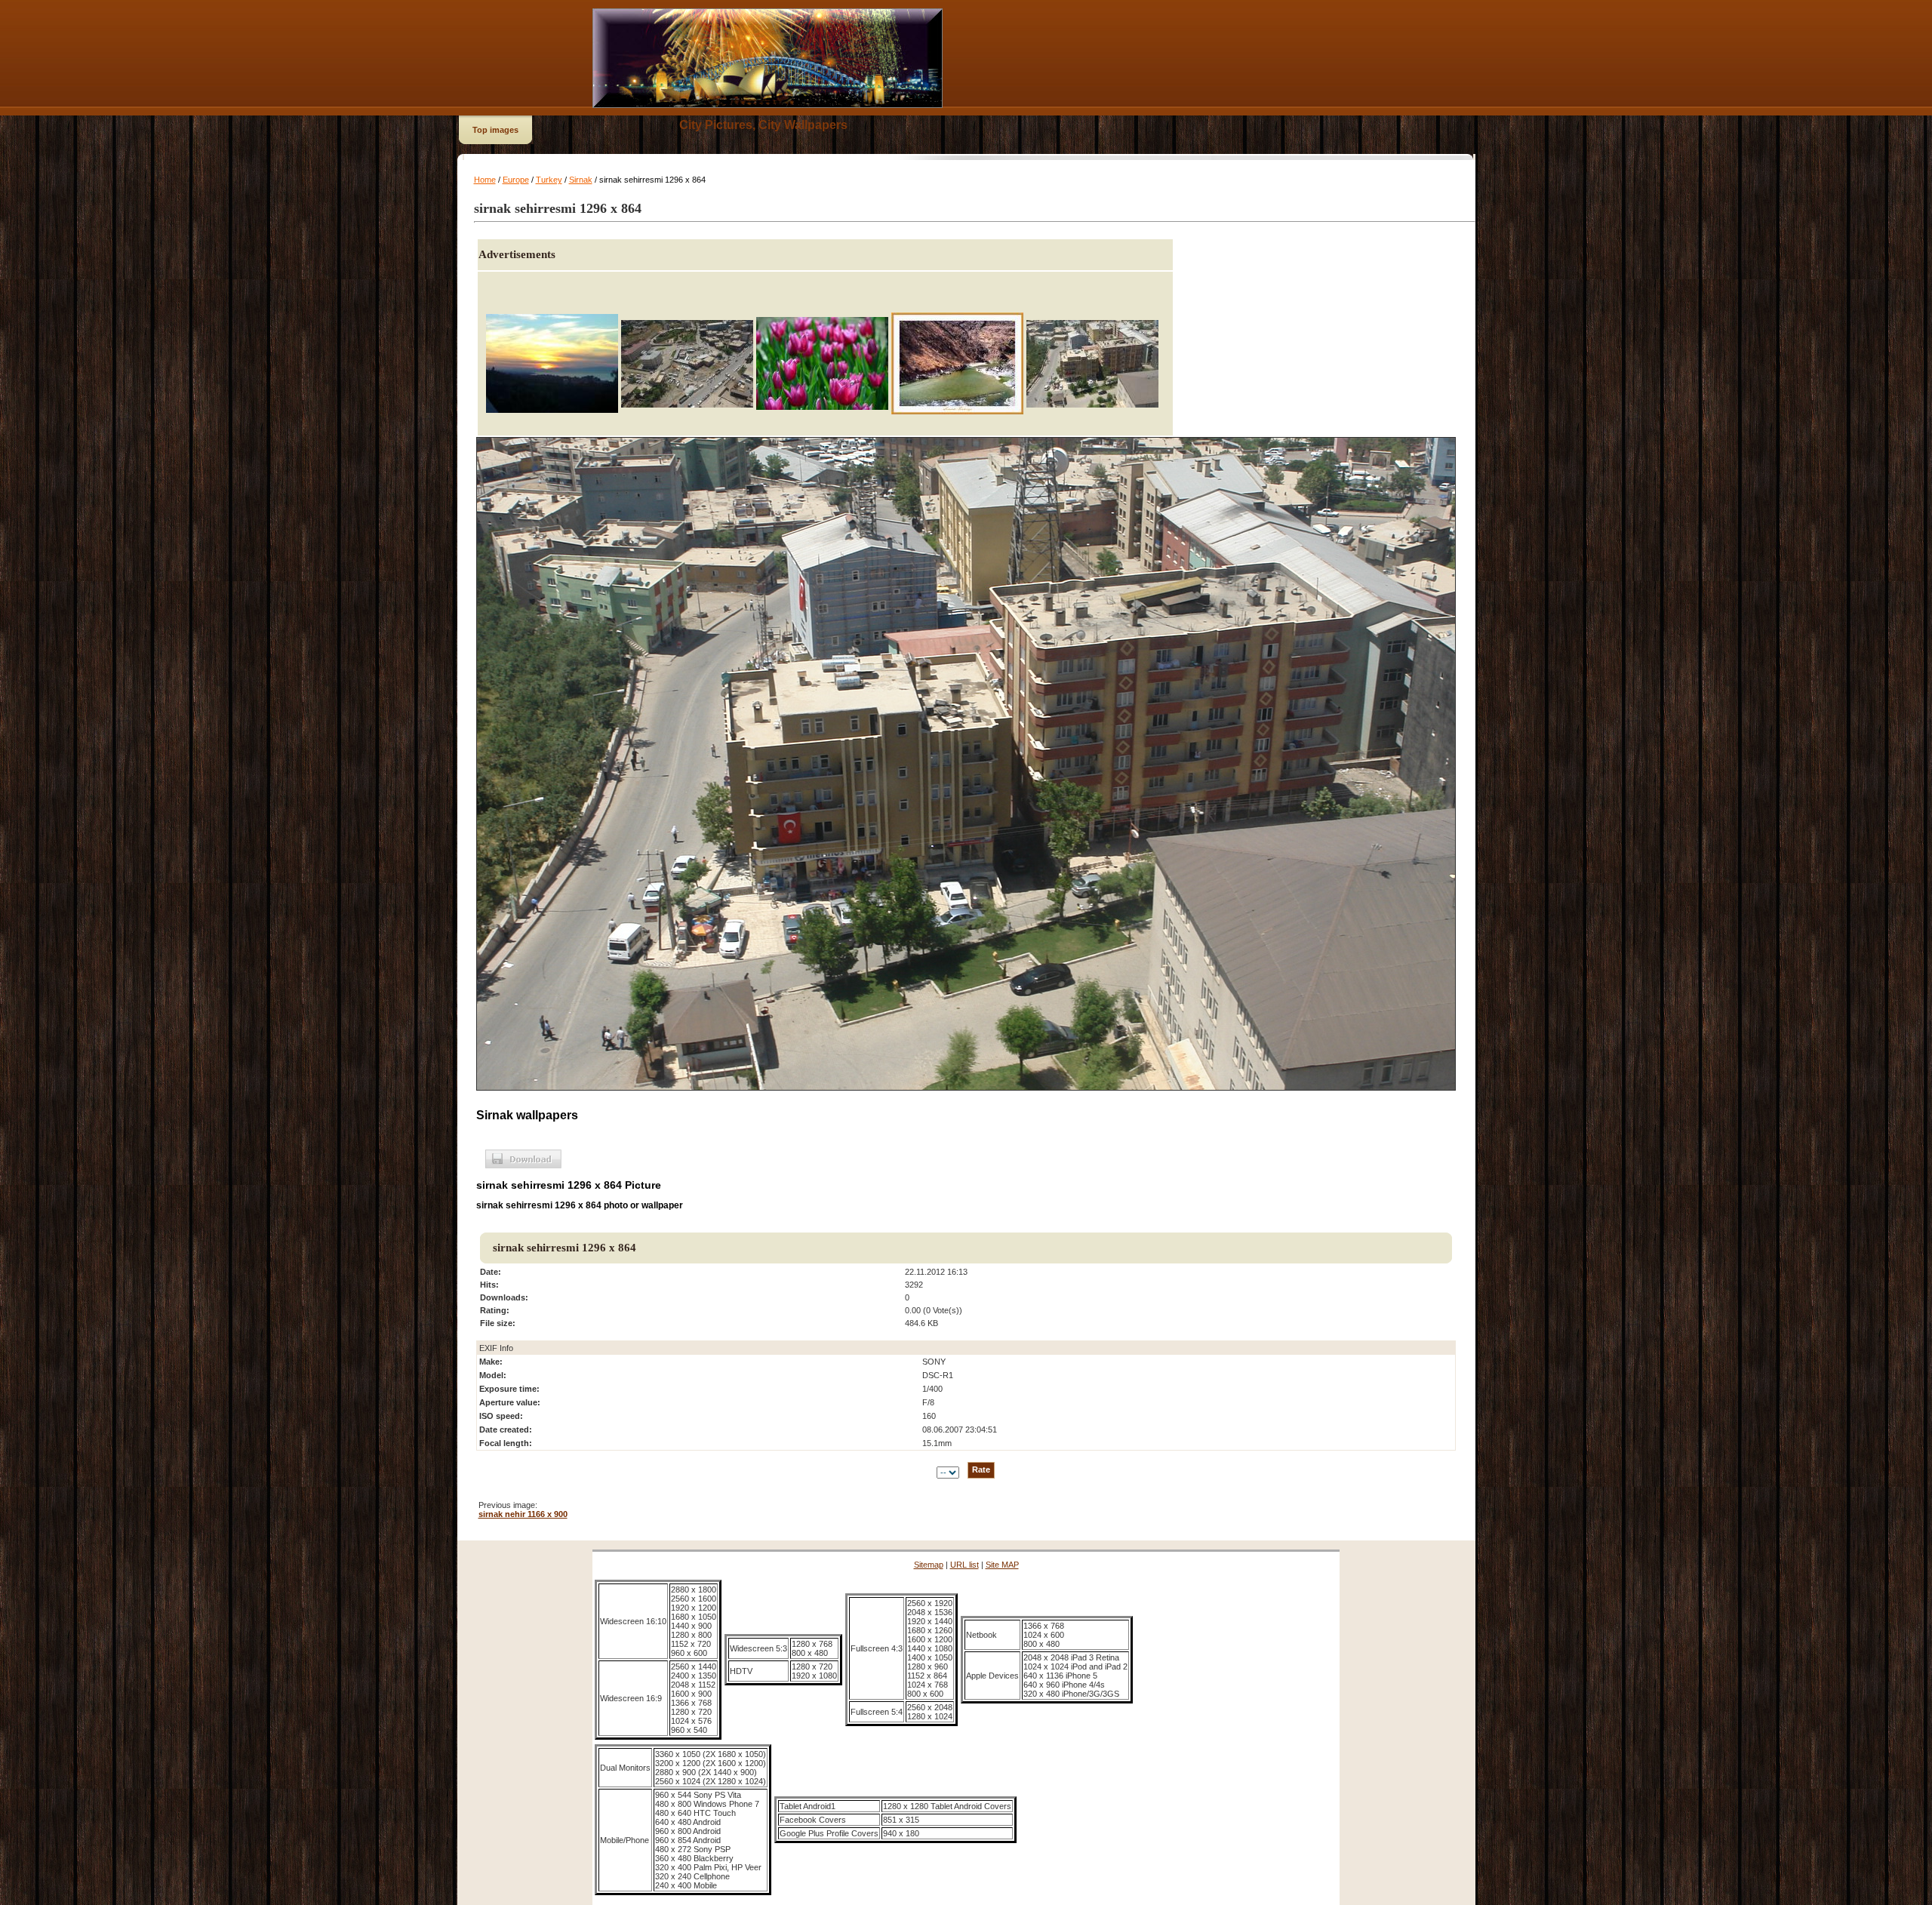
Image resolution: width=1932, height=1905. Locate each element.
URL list (964, 1565)
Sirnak (581, 180)
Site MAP (1002, 1565)
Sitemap (929, 1565)
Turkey (549, 180)
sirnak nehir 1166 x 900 (523, 1514)
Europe (516, 180)
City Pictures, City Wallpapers (763, 125)
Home (485, 180)
